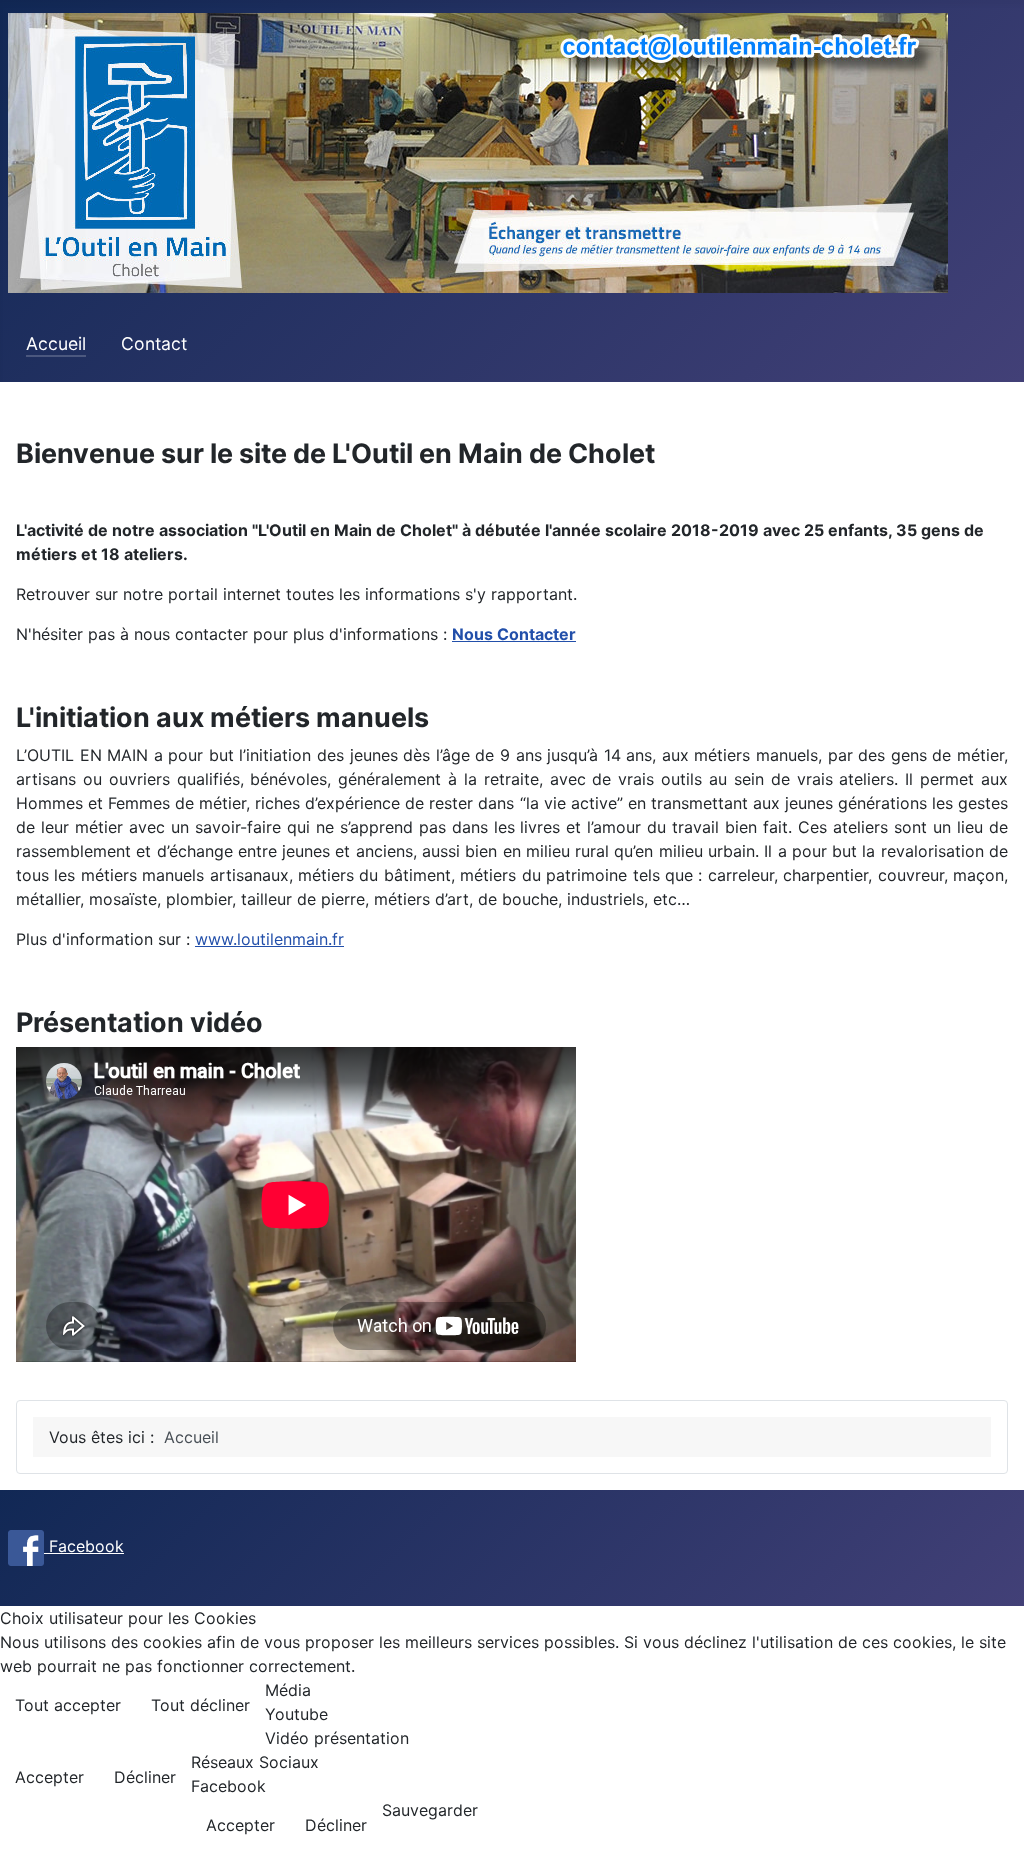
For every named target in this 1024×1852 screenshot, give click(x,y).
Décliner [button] (145, 1777)
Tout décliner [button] (200, 1705)
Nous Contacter (514, 634)
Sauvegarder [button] (430, 1810)
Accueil (56, 343)
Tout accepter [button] (68, 1705)
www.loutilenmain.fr (269, 939)
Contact (154, 343)
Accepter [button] (49, 1777)
